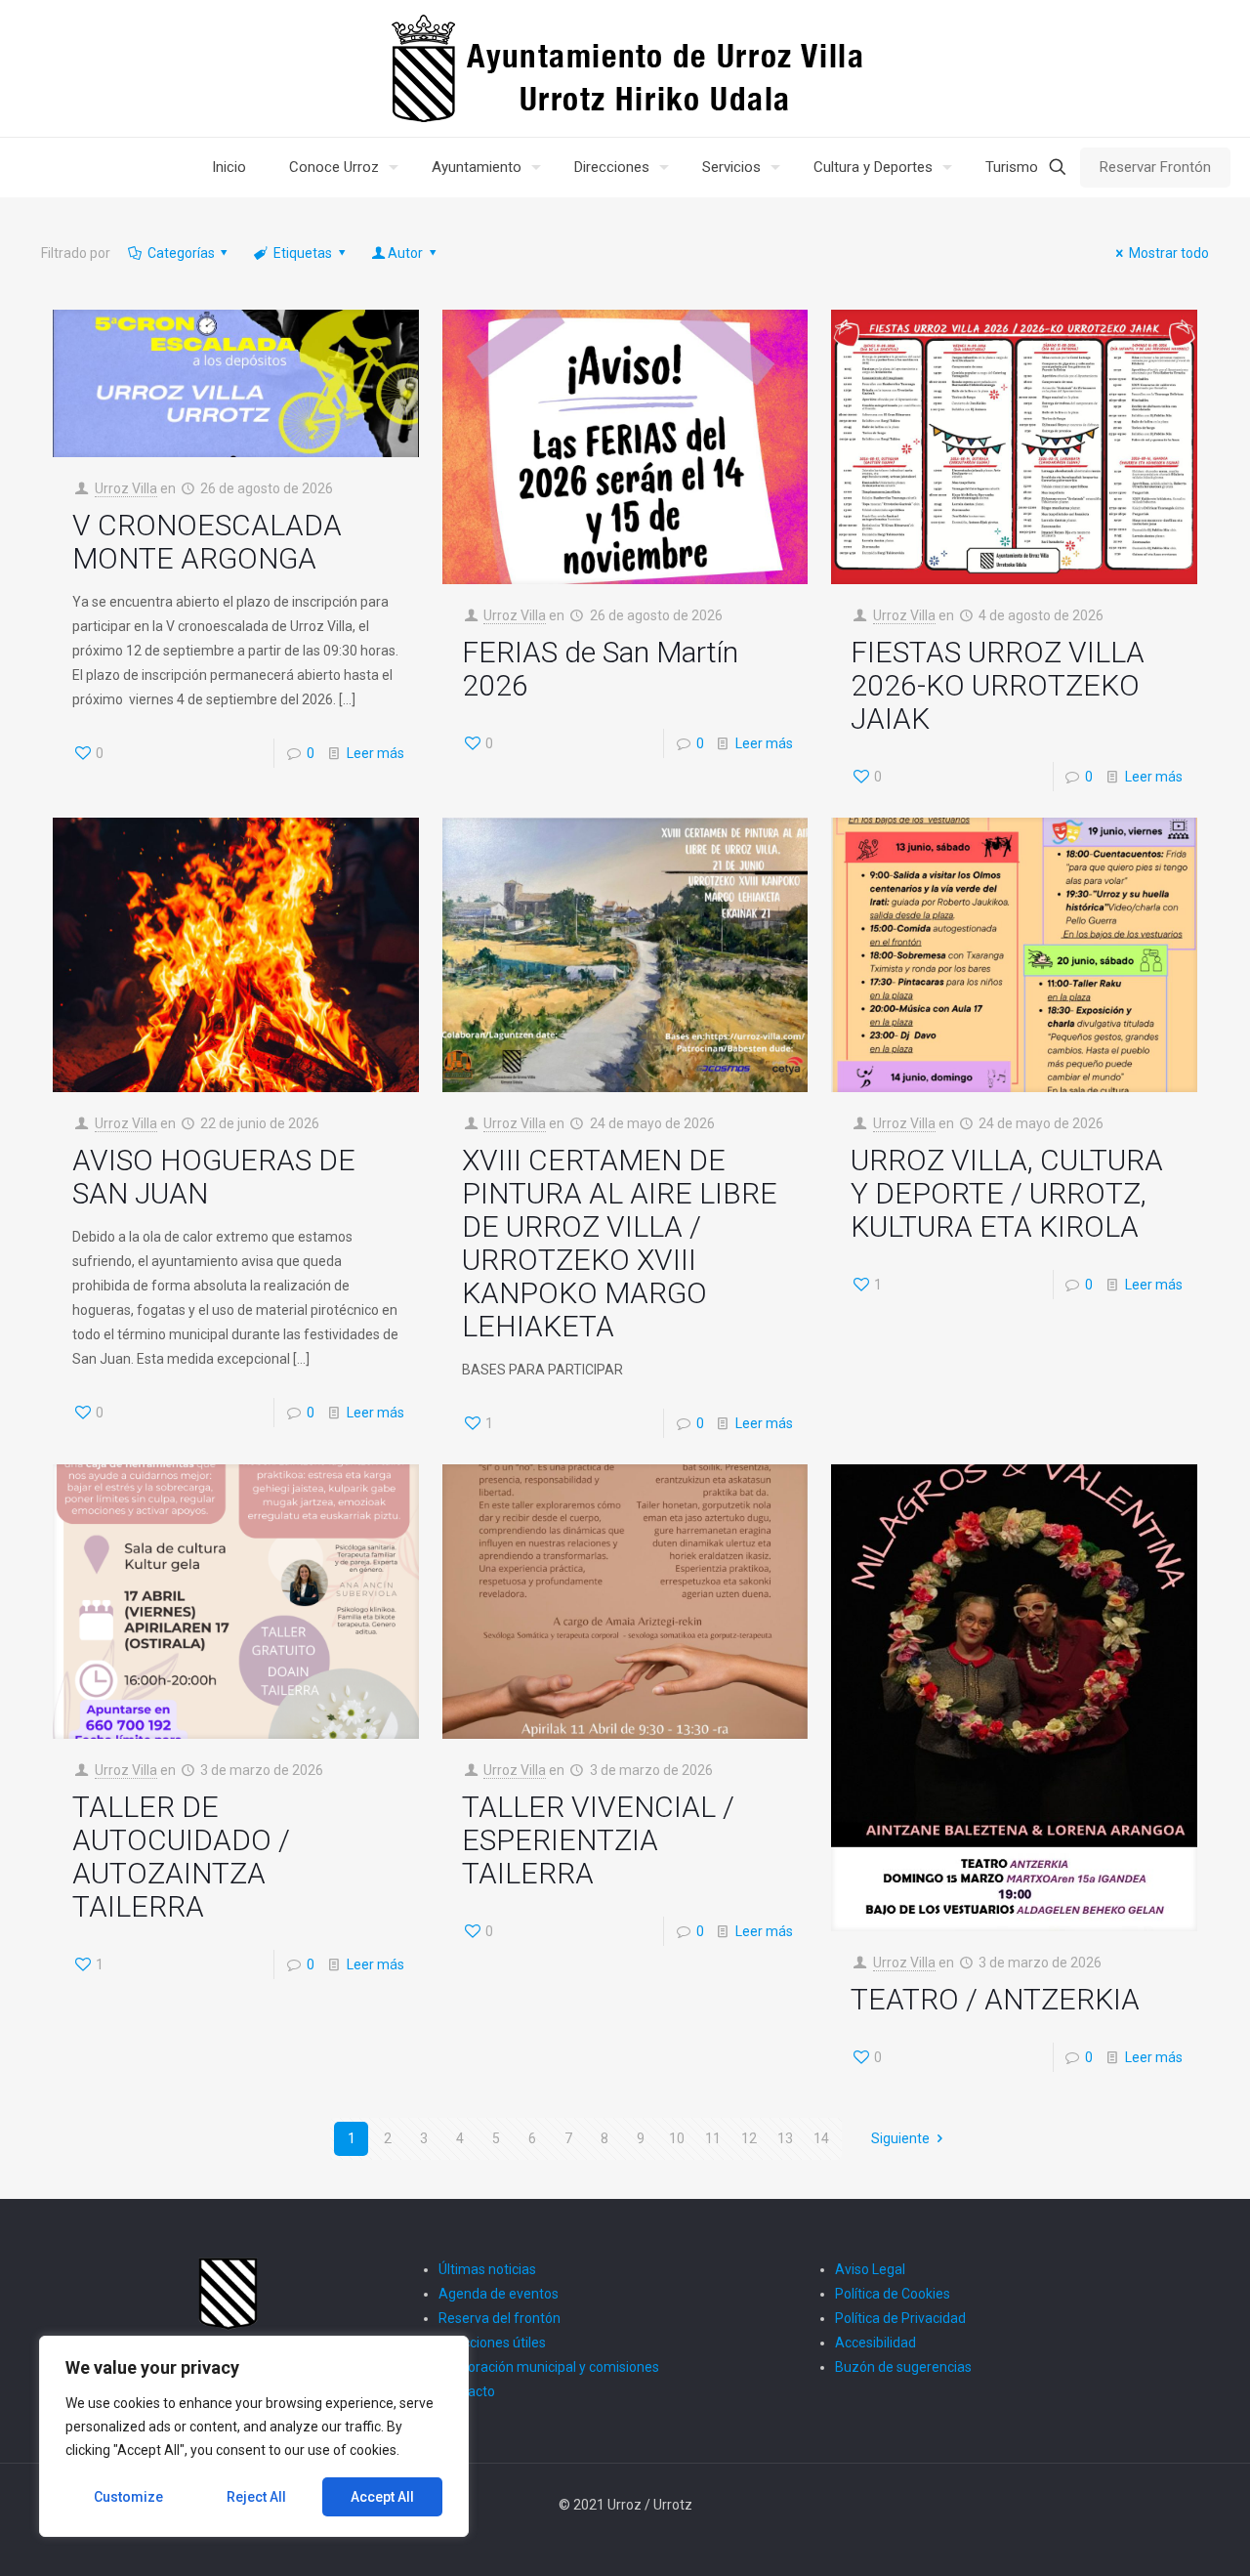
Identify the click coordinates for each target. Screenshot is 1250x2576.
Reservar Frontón (1155, 167)
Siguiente (900, 2138)
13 (785, 2138)
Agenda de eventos (499, 2294)
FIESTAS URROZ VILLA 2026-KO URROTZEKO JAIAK (998, 685)
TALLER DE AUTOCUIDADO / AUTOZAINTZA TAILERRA (181, 1857)
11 (713, 2138)
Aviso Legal (870, 2269)
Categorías (181, 253)
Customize (128, 2497)
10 (677, 2138)
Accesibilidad (875, 2343)
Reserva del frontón (500, 2318)
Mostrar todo (1169, 253)
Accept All (382, 2497)
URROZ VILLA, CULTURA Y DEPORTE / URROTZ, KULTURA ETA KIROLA (1007, 1193)
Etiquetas (303, 253)
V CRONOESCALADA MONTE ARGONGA (207, 542)
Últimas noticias (487, 2269)
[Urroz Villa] (625, 68)
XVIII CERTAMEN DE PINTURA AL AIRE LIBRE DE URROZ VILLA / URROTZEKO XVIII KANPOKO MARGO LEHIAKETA (620, 1243)
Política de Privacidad (900, 2318)
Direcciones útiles (492, 2343)
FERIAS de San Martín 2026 (600, 669)
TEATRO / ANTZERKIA (995, 1999)
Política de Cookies (893, 2294)
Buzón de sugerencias (903, 2367)
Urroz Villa (126, 488)
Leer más (375, 753)
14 (821, 2138)
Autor (405, 253)
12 (749, 2138)
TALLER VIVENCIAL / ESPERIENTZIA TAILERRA (598, 1840)
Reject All (256, 2497)
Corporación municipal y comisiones (549, 2367)
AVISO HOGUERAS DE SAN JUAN (214, 1177)
